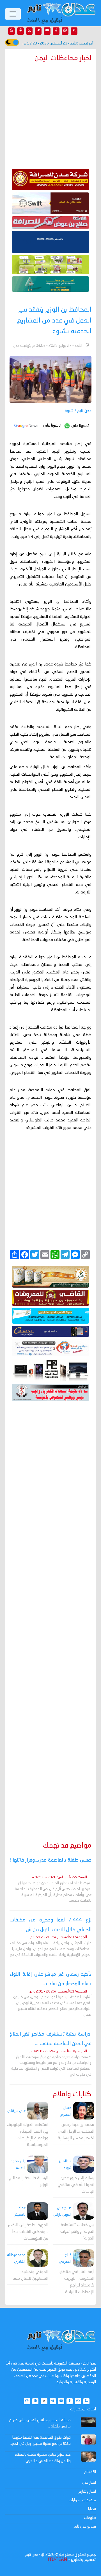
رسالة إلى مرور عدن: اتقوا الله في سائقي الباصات (76, 2185)
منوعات (90, 2518)
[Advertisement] (50, 1613)
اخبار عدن (89, 2483)
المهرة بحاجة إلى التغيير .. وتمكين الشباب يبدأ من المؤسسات (28, 2232)
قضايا (92, 2509)
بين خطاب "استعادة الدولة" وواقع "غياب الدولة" (77, 2232)
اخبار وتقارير (87, 2492)
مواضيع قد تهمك (67, 1846)
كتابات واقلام (72, 2094)
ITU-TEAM (58, 2560)
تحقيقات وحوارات (82, 2500)
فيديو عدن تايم (85, 2526)
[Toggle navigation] (13, 14)
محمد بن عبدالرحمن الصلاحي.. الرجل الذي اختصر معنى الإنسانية (76, 2132)
